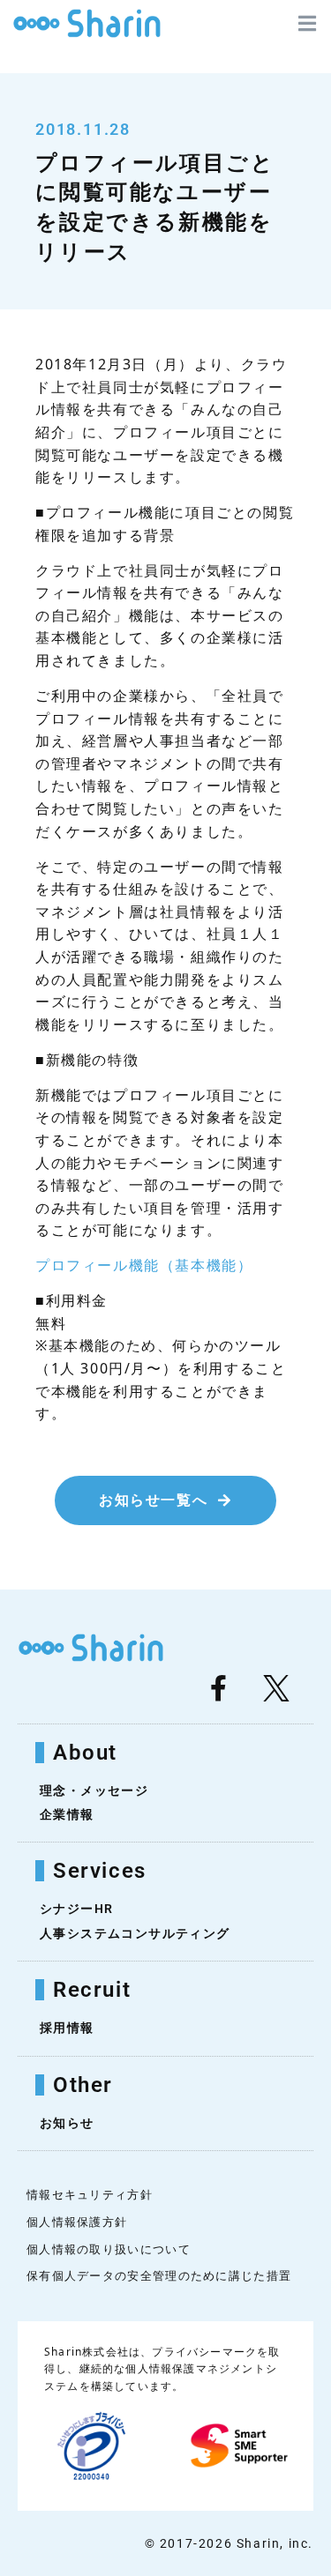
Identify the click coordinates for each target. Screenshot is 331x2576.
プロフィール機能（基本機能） (144, 1266)
